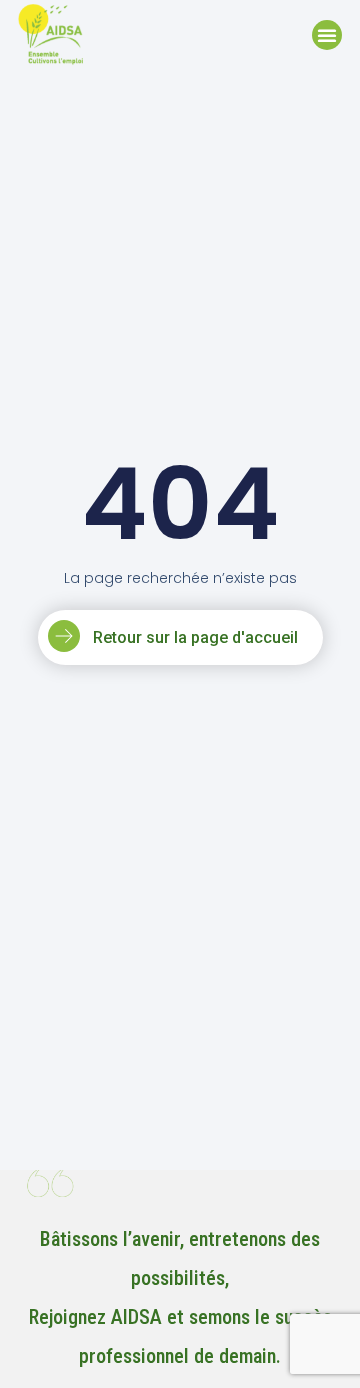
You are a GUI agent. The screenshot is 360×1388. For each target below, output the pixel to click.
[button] (327, 35)
